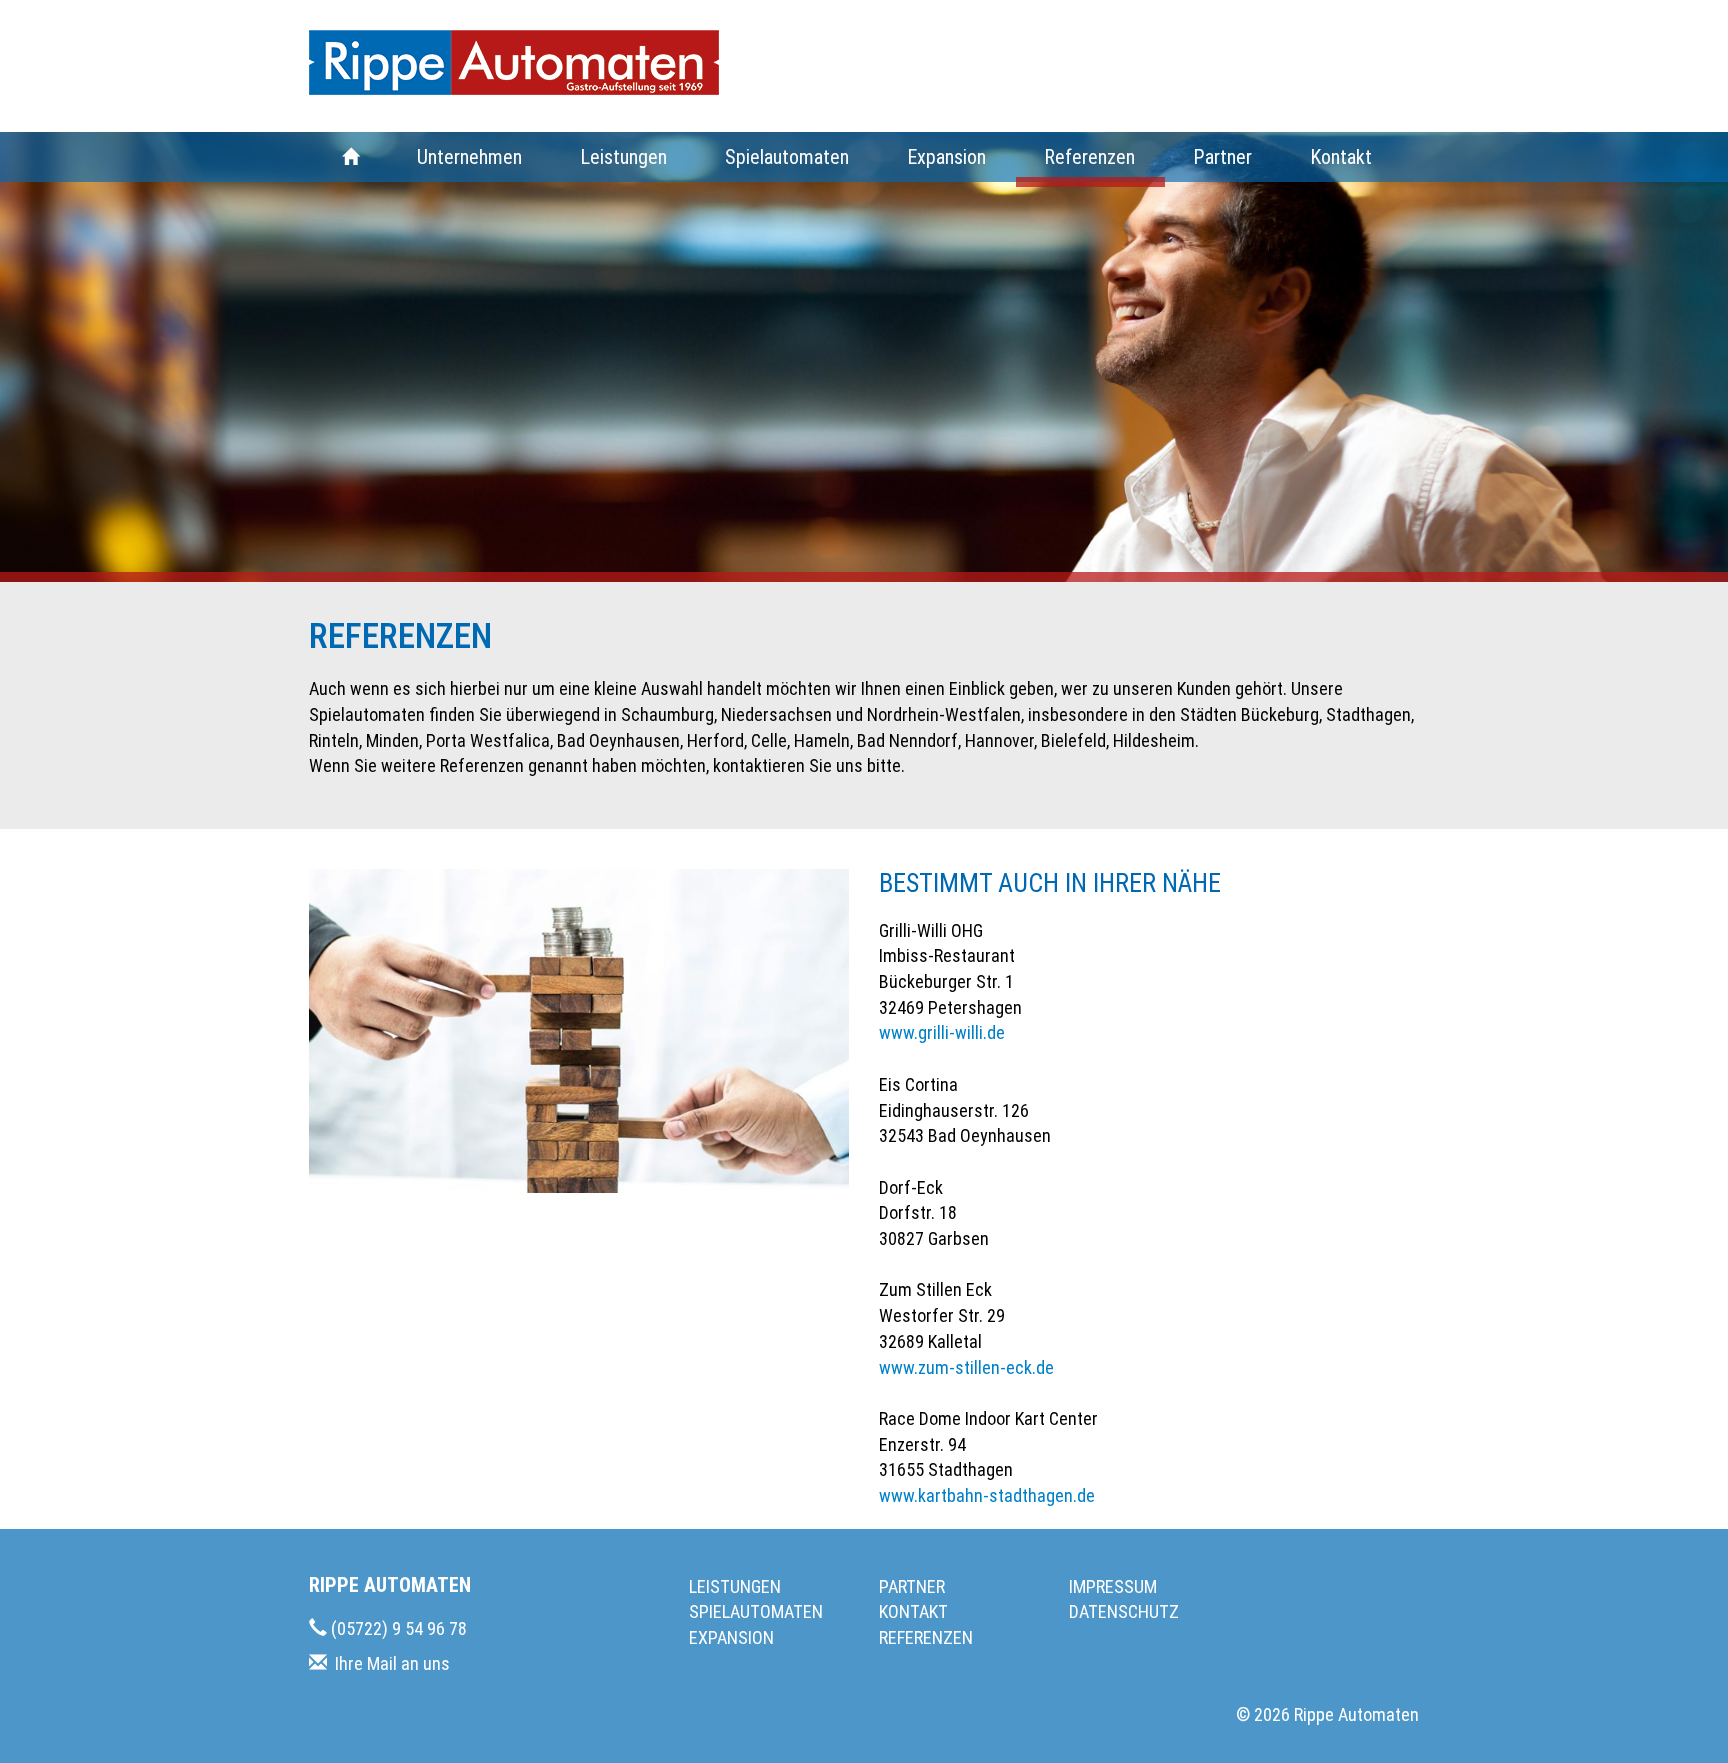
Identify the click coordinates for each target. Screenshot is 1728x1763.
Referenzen (1089, 157)
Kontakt (1341, 157)
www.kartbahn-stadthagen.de (987, 1495)
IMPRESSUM (1113, 1586)
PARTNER (912, 1586)
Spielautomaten (787, 157)
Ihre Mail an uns (392, 1663)
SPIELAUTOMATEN (756, 1611)
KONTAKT (913, 1611)
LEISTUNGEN (735, 1586)
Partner (1222, 157)
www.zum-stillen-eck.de (966, 1367)
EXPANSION (731, 1637)
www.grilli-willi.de (942, 1032)
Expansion (946, 157)
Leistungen (623, 157)
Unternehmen (469, 157)
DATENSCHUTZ (1124, 1611)
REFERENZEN (926, 1637)
